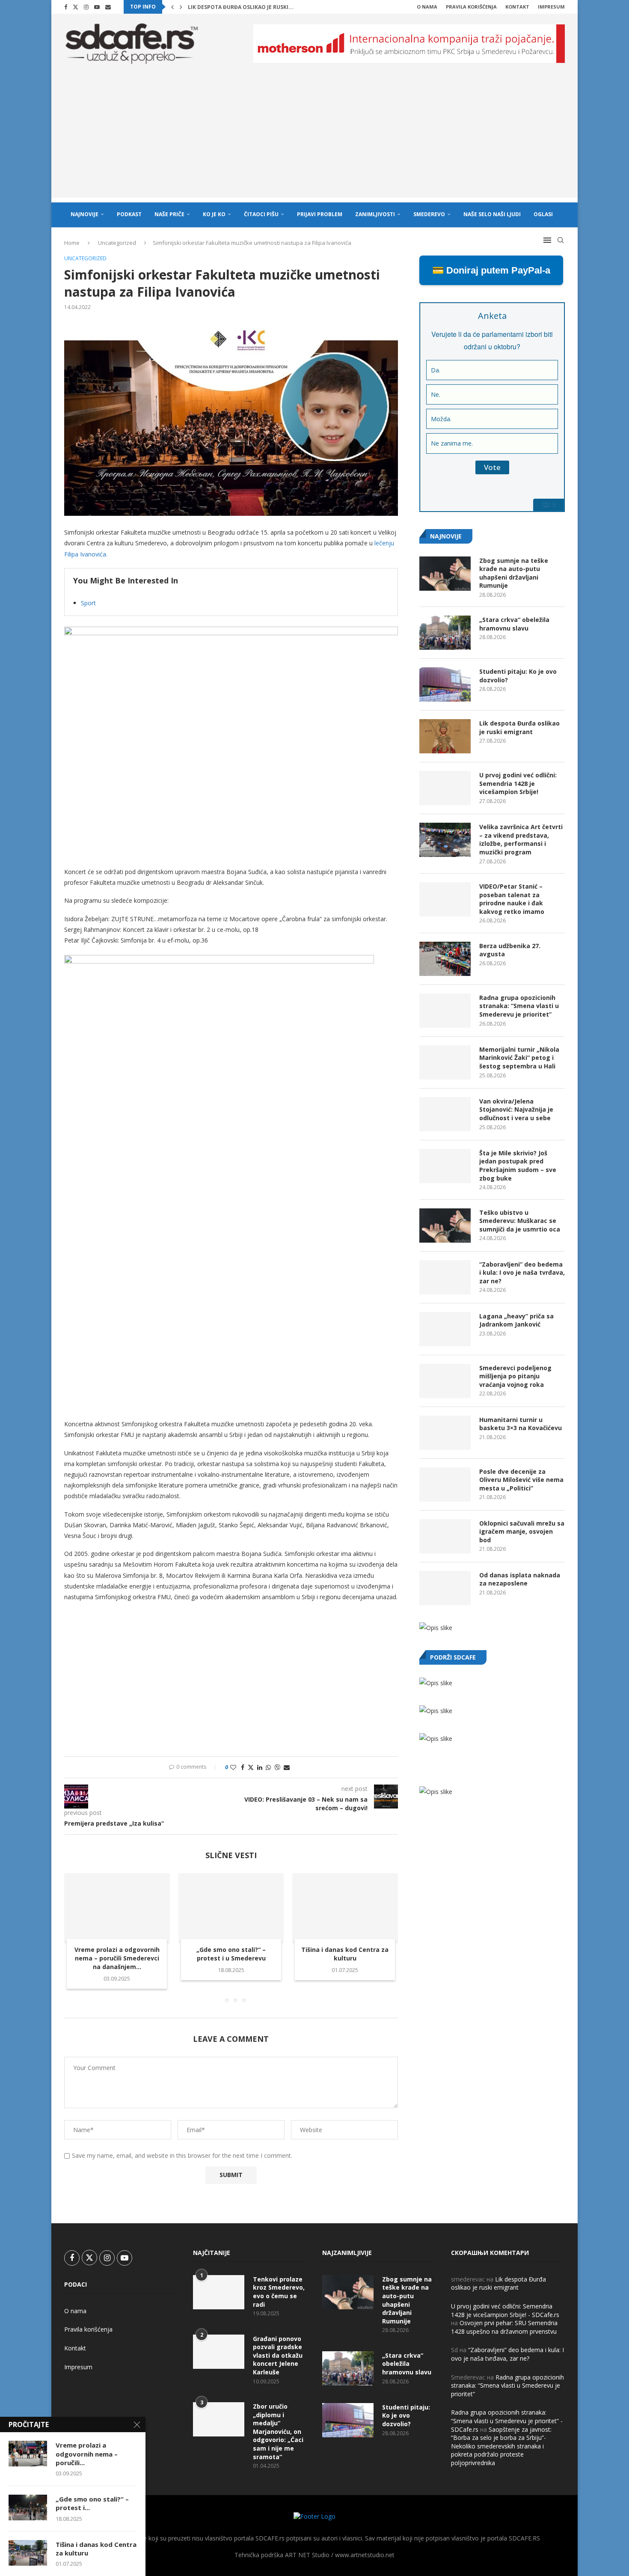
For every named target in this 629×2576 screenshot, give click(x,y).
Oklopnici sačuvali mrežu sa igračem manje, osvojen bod (522, 1532)
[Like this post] (233, 1767)
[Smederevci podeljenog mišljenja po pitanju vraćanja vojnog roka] (445, 1381)
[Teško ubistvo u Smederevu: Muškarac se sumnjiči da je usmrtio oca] (445, 1226)
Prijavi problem (320, 214)
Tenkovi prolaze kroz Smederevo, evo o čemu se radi (279, 2292)
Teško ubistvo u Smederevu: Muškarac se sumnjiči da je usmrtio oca (520, 1221)
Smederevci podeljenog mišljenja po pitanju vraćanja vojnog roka (515, 1376)
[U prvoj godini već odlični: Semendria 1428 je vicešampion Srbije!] (445, 788)
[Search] (561, 240)
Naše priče (169, 214)
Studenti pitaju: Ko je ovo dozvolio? (518, 676)
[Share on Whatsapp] (268, 1767)
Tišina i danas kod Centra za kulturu (345, 1954)
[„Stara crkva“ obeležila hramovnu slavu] (445, 633)
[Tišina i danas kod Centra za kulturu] (345, 1908)
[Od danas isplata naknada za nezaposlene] (445, 1588)
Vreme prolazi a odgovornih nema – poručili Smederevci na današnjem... (117, 1958)
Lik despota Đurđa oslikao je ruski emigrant (519, 727)
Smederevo (429, 214)
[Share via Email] (287, 1767)
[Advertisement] (314, 138)
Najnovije (85, 214)
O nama (427, 7)
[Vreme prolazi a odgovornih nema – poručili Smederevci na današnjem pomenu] (117, 1908)
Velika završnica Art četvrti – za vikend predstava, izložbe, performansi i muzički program (521, 839)
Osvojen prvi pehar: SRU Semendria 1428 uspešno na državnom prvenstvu (504, 2327)
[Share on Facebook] (243, 1767)
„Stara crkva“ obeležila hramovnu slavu (514, 624)
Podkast (129, 214)
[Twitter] (76, 7)
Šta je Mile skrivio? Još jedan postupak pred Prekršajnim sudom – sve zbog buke (518, 1166)
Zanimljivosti (375, 214)
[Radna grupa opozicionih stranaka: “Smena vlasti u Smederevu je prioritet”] (445, 1011)
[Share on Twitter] (251, 1767)
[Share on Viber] (277, 1767)
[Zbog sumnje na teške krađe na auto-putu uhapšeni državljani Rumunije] (445, 574)
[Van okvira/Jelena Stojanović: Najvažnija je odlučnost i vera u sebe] (445, 1114)
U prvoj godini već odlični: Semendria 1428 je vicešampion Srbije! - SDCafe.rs (505, 2310)
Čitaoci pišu (261, 214)
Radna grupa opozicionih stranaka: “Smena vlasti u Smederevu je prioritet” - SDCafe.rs (507, 2421)
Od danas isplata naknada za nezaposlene (520, 1579)
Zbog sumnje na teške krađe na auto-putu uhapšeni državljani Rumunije (514, 573)
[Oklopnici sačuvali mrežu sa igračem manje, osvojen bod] (445, 1536)
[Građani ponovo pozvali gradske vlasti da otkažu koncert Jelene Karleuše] (219, 2352)
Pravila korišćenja (471, 7)
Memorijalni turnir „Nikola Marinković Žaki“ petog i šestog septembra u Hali (519, 1058)
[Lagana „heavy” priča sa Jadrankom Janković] (445, 1329)
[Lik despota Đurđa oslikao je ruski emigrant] (445, 736)
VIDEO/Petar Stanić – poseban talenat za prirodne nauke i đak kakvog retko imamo (512, 899)
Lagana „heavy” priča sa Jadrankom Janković (516, 1320)
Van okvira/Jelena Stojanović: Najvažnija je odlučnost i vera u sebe (516, 1110)
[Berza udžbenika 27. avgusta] (445, 959)
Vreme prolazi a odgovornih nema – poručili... (87, 2454)
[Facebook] (66, 7)
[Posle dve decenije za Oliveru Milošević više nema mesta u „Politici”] (445, 1484)
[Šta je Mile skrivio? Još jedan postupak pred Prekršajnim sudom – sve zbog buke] (445, 1166)
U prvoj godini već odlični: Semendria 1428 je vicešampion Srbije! (518, 783)
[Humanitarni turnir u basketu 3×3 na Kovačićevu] (445, 1433)
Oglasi (543, 214)
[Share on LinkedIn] (260, 1767)
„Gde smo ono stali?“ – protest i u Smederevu (231, 1954)
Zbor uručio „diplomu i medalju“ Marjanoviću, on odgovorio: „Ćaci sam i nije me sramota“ (278, 2432)
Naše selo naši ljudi (492, 214)
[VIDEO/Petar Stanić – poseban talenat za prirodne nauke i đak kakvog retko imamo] (445, 899)
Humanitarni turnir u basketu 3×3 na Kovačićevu (521, 1424)
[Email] (108, 7)
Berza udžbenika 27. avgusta (510, 950)
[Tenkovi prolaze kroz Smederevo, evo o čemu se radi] (219, 2292)
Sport (88, 603)
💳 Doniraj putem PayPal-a (491, 270)
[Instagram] (86, 7)
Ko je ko (214, 214)
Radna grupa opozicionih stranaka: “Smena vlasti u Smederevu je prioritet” (519, 1006)
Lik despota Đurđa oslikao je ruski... (241, 7)
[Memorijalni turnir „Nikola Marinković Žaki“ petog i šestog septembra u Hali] (445, 1062)
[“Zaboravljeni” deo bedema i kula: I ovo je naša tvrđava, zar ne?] (445, 1277)
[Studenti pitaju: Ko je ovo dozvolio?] (445, 684)
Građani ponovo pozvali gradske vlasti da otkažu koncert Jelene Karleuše (278, 2355)
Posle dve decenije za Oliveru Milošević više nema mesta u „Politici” (521, 1480)
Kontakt (517, 7)
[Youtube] (97, 7)
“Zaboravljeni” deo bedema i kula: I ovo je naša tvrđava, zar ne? (522, 1273)
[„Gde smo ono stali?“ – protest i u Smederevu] (231, 1908)
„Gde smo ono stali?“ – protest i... (92, 2503)
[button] (172, 7)
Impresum (551, 7)
